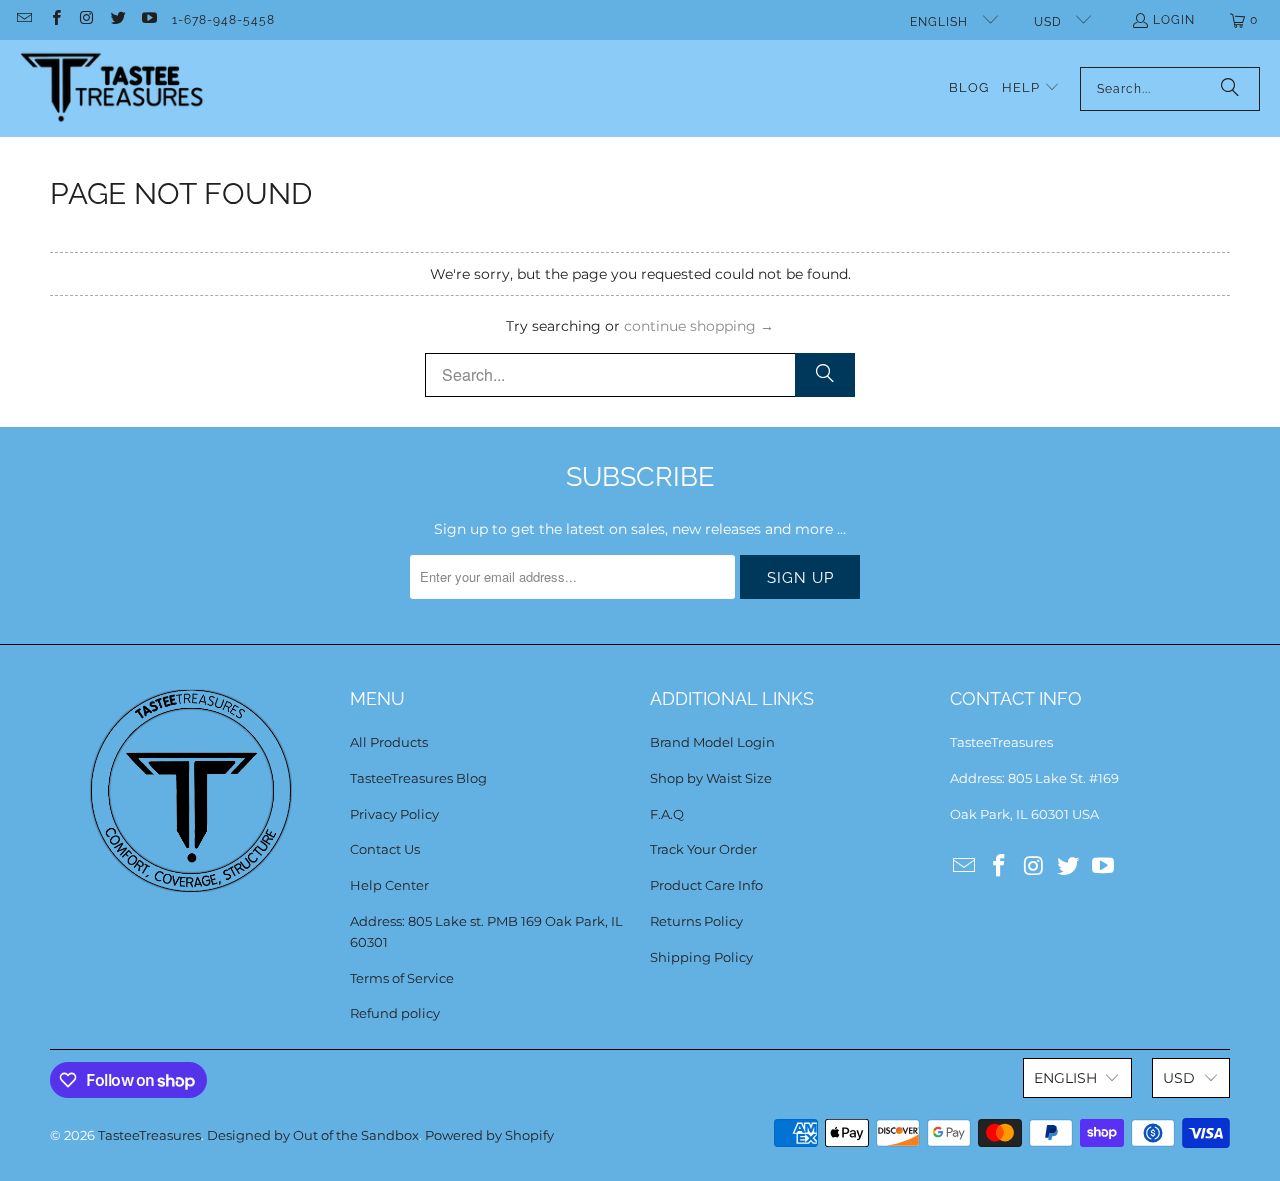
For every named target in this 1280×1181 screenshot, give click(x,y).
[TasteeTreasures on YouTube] (148, 20)
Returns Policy (696, 921)
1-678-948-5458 (223, 20)
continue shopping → (699, 326)
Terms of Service (402, 978)
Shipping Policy (701, 957)
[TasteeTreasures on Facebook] (54, 20)
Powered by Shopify (489, 1135)
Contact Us (385, 849)
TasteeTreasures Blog (418, 778)
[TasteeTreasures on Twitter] (117, 20)
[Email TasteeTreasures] (23, 20)
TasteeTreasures (149, 1135)
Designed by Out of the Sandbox (313, 1135)
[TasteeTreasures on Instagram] (86, 20)
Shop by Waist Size (711, 778)
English (941, 22)
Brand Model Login (712, 742)
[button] (1031, 88)
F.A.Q (667, 814)
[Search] (1230, 89)
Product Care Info (706, 885)
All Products (389, 742)
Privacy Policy (394, 814)
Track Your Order (703, 849)
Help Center (389, 885)
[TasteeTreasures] (112, 88)
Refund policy (395, 1013)
